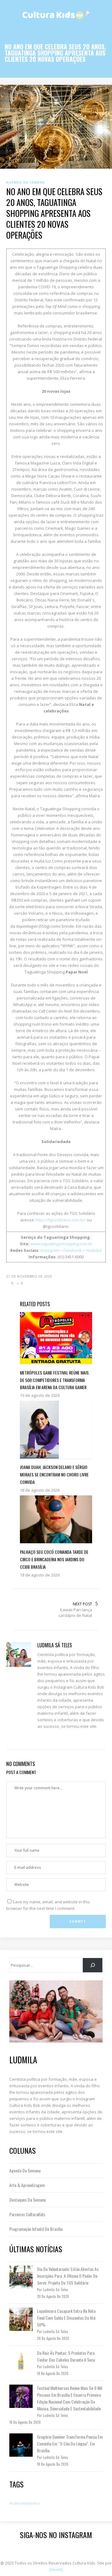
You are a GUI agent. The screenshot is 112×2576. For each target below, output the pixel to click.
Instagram (50, 1250)
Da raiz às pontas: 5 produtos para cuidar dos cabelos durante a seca (66, 2356)
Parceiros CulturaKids (27, 2214)
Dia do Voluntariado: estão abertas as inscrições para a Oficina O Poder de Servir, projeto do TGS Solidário (68, 2276)
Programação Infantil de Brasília (36, 2229)
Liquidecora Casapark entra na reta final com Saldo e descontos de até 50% (66, 2318)
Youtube (94, 1250)
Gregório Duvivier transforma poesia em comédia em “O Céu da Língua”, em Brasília (70, 2443)
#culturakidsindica (24, 2503)
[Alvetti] (56, 2569)
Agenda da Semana (25, 2170)
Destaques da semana (28, 2200)
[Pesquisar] (93, 1965)
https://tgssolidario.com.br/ (60, 1220)
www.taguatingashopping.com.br (61, 1244)
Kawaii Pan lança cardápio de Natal (75, 1613)
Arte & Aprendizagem (27, 2185)
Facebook (73, 1250)
